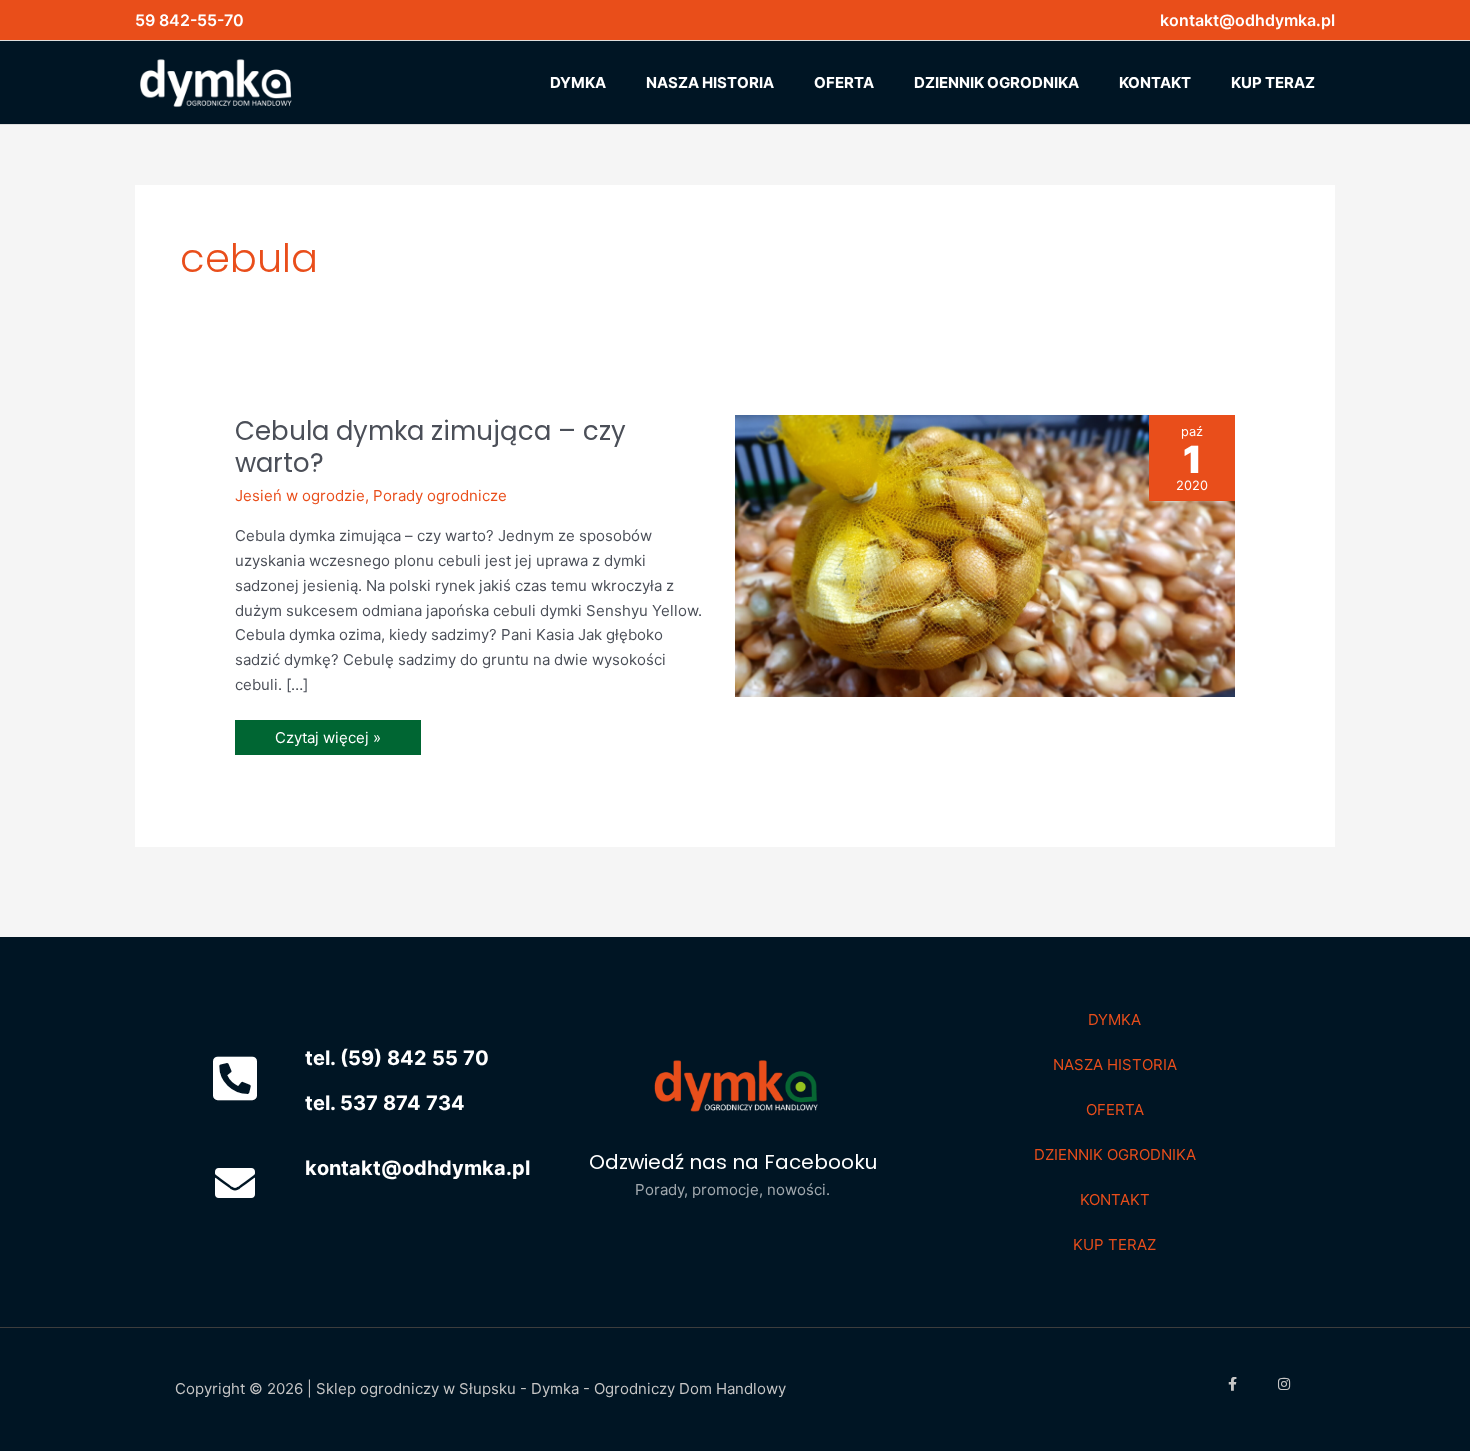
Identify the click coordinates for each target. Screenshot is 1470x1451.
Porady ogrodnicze (440, 495)
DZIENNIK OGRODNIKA (1115, 1154)
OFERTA (1115, 1109)
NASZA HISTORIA (1115, 1064)
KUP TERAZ (1114, 1244)
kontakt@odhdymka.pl (1247, 20)
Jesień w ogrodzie (300, 495)
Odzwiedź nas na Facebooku (733, 1162)
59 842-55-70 (189, 20)
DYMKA (1114, 1019)
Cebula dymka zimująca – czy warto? (430, 447)
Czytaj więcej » (327, 733)
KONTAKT (1115, 1199)
